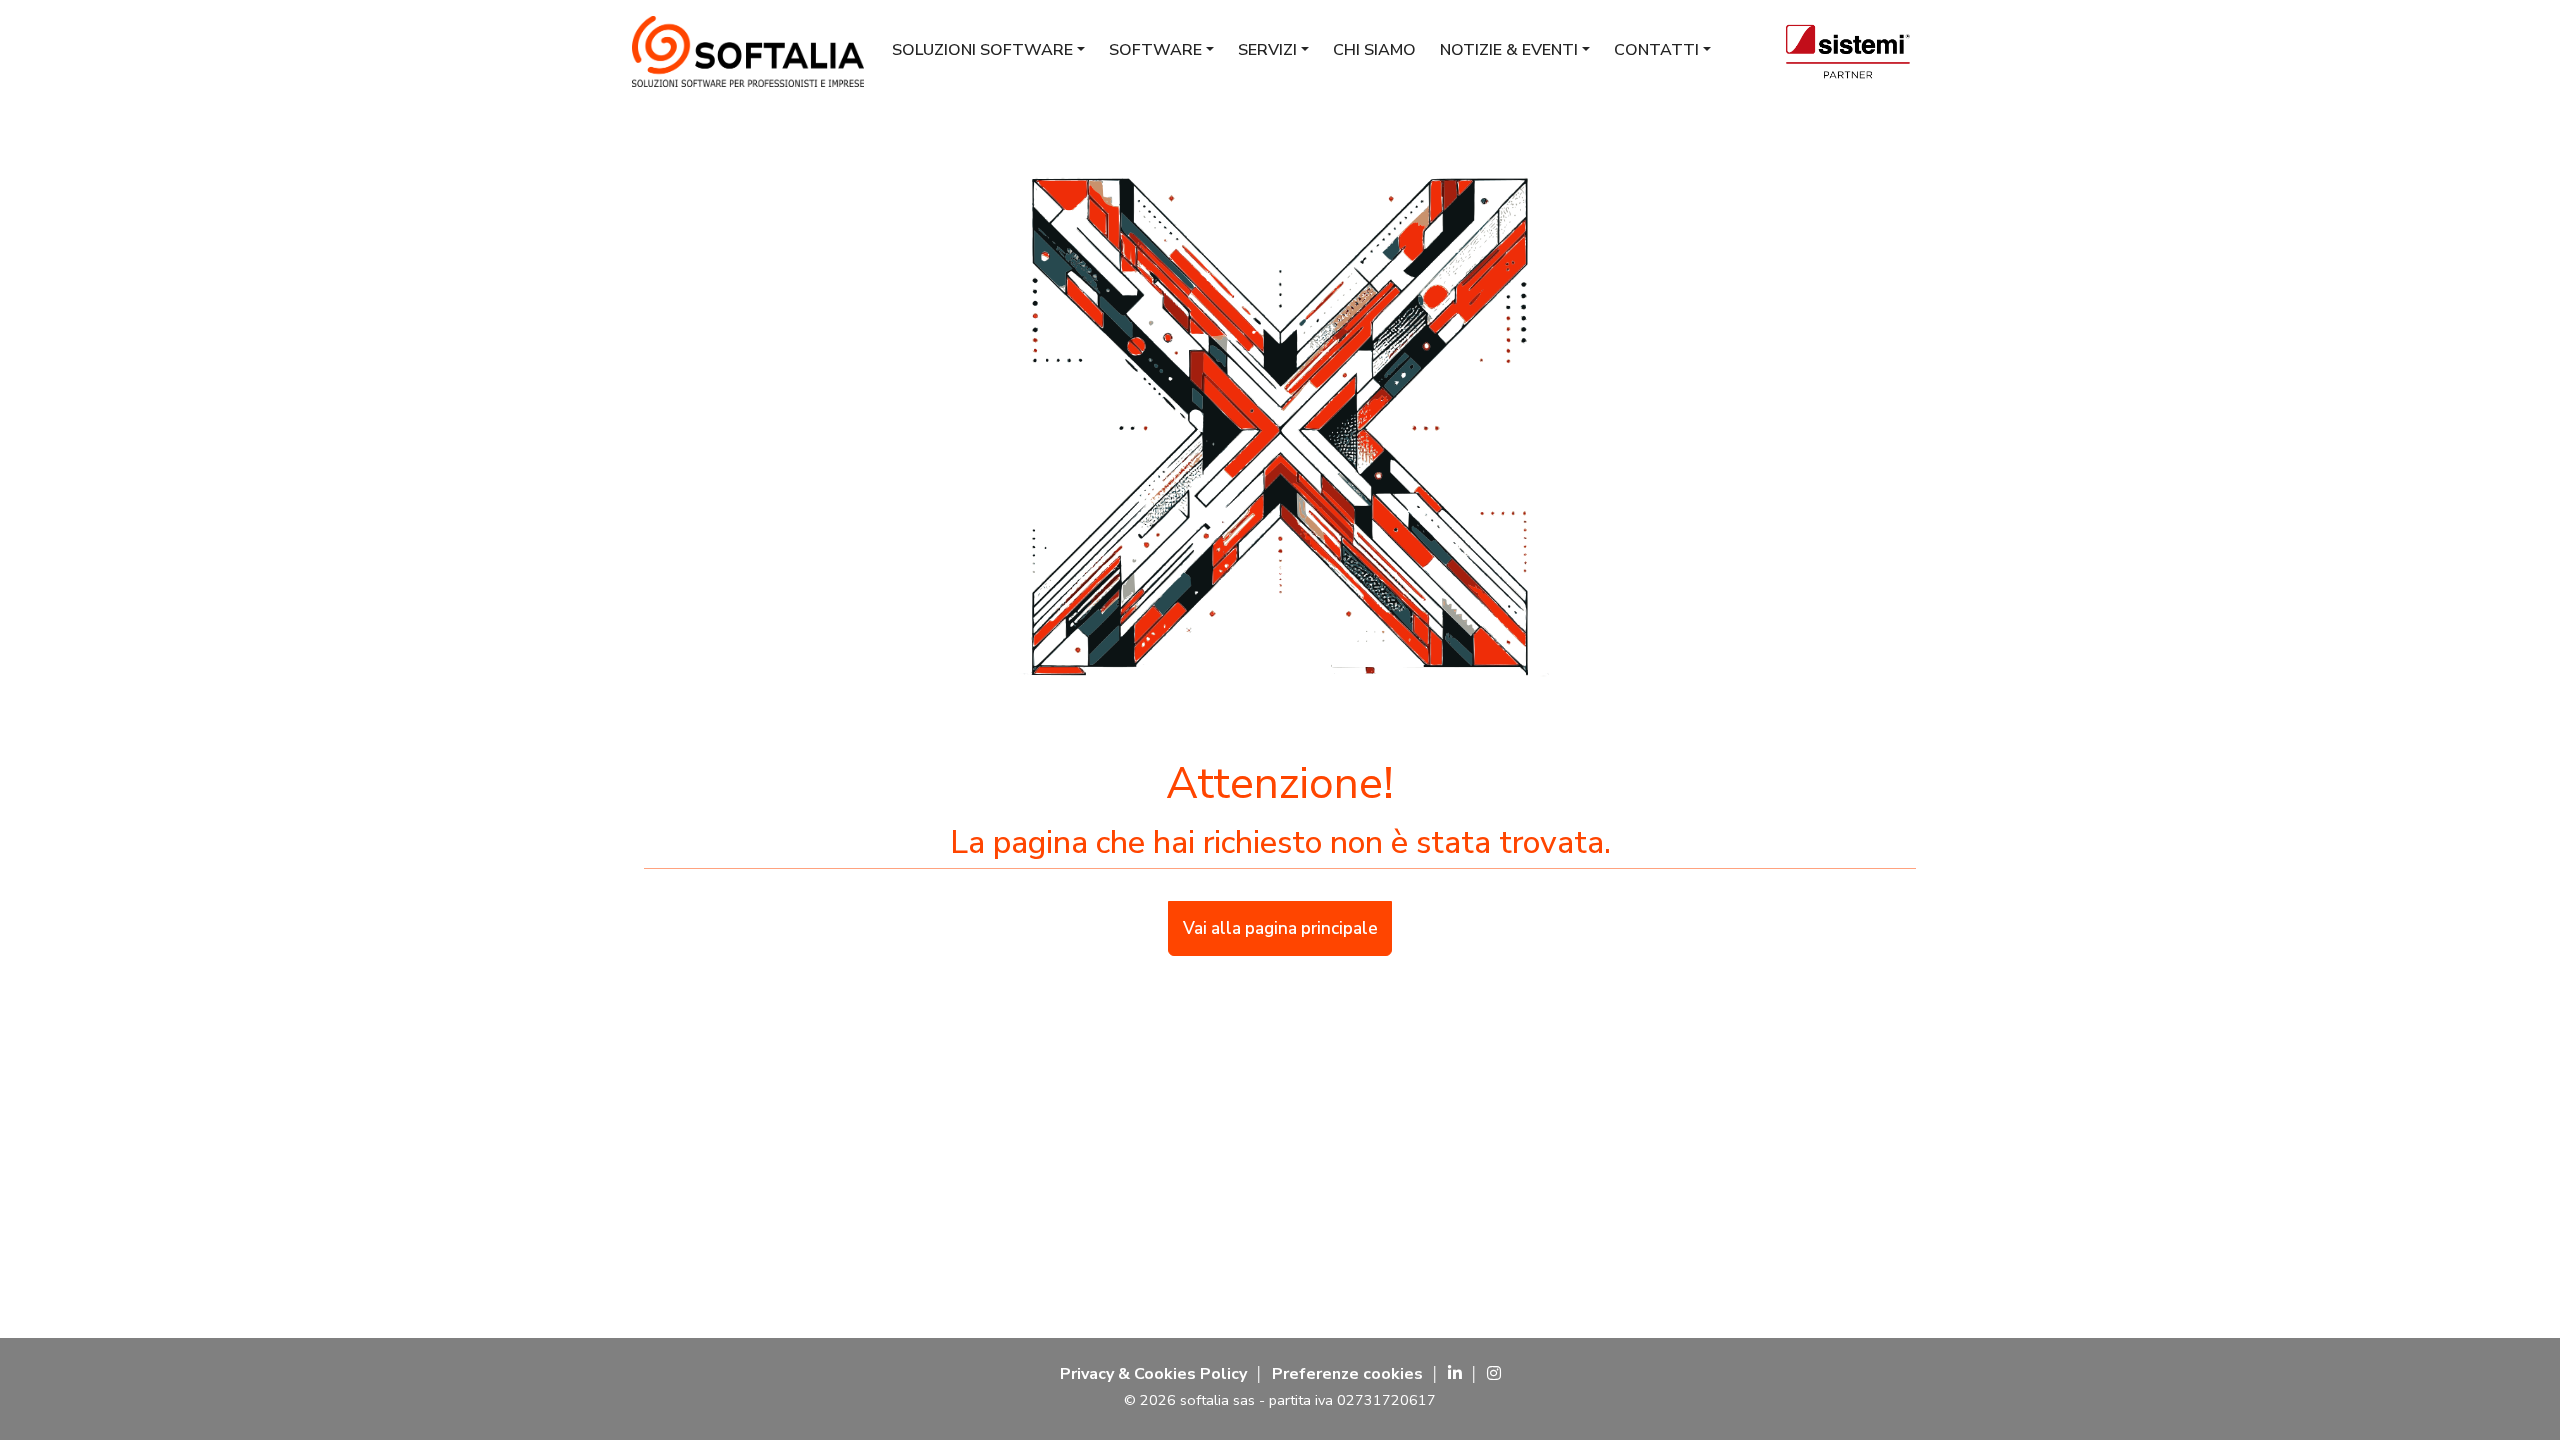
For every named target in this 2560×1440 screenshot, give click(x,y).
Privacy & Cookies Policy (1153, 1374)
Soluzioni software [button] (982, 50)
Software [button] (1155, 50)
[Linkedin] (1455, 1374)
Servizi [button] (1267, 50)
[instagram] (1494, 1374)
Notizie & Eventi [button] (1509, 50)
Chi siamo (1374, 50)
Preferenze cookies (1347, 1374)
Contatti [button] (1656, 50)
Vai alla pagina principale (1280, 928)
